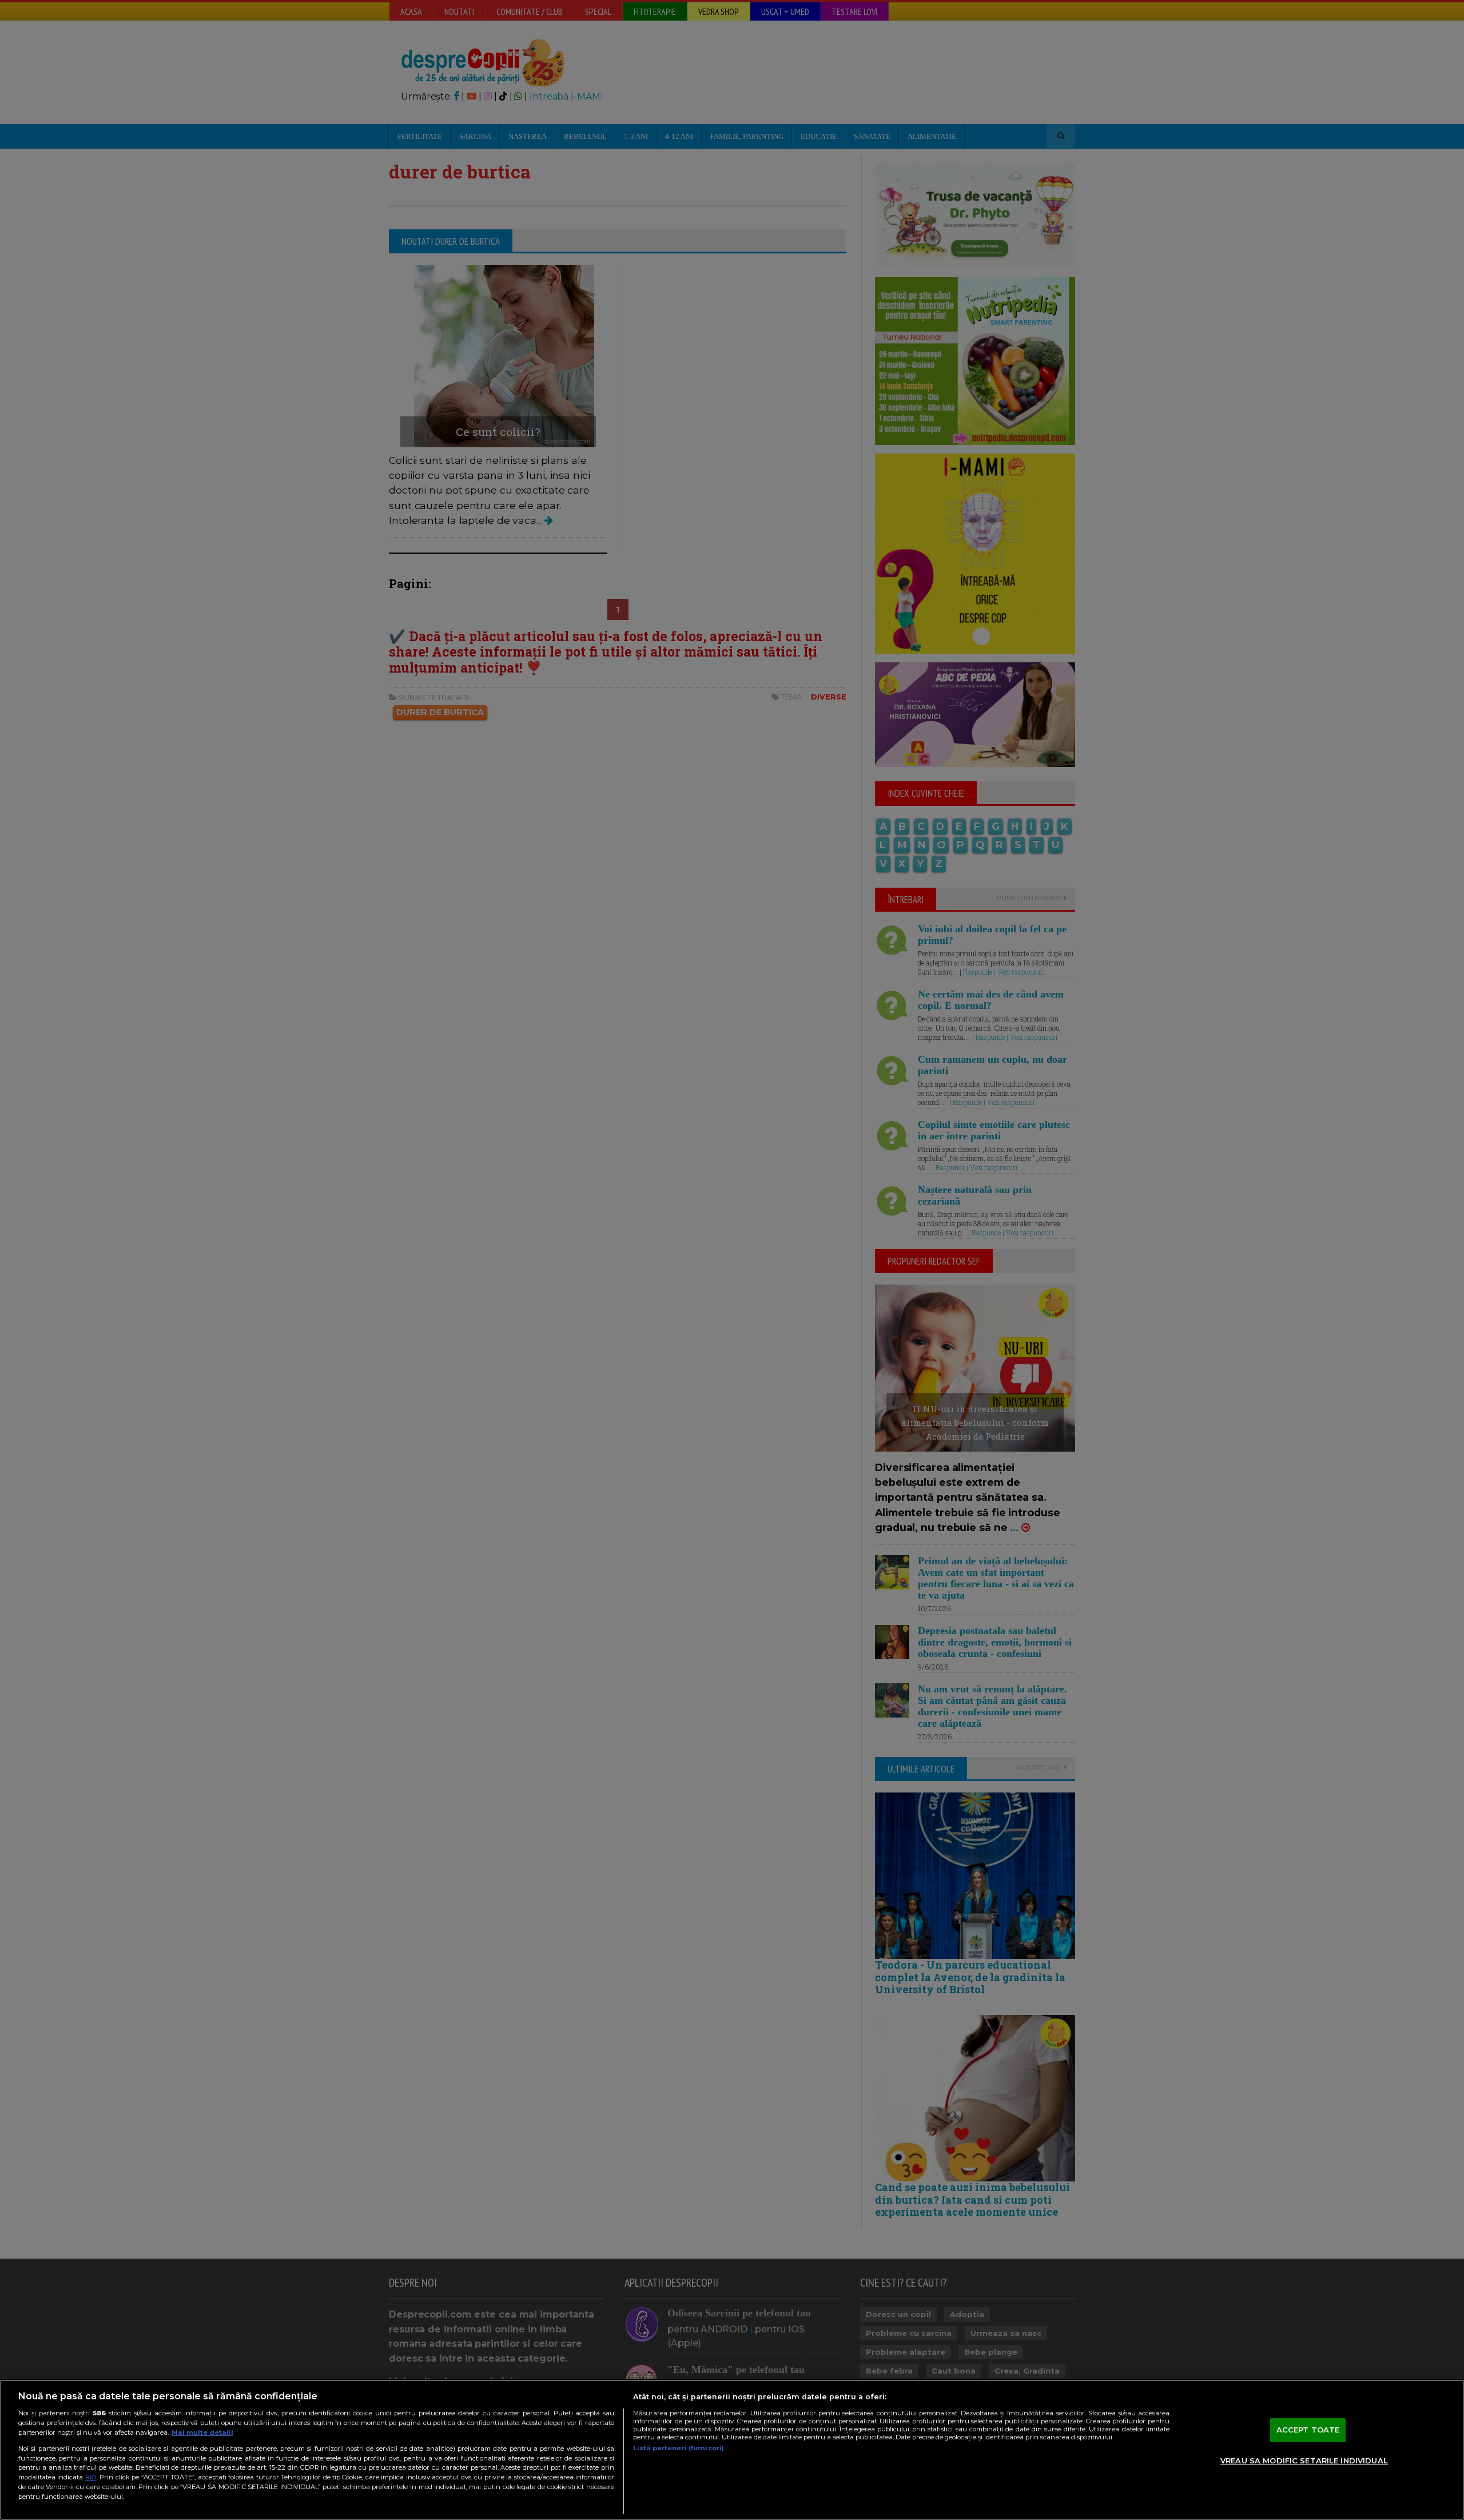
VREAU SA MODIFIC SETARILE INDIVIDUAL (1304, 2461)
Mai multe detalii (202, 2432)
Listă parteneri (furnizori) (679, 2448)
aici (91, 2477)
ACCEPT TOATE (1308, 2430)
